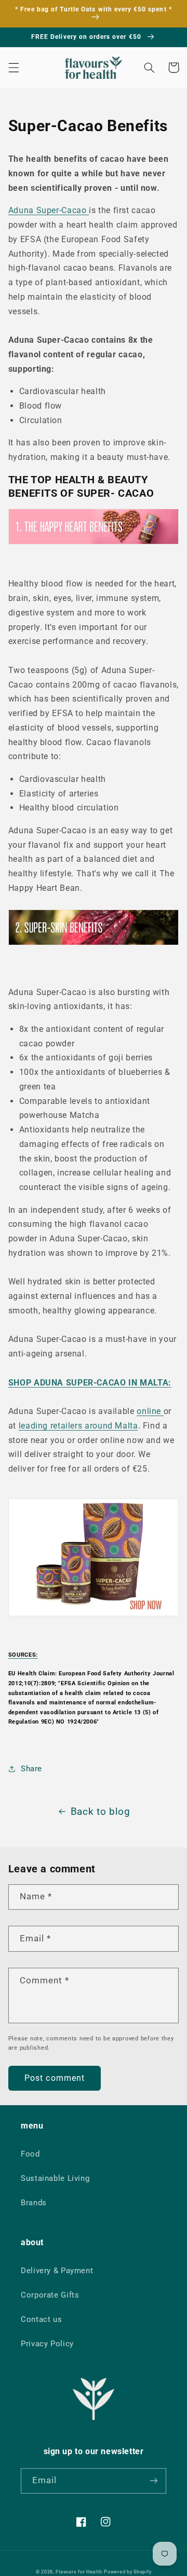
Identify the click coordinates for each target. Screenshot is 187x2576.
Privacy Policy (47, 2344)
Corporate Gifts (50, 2295)
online (150, 1411)
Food (30, 2154)
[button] (14, 67)
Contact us (41, 2319)
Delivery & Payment (57, 2271)
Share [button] (31, 1769)
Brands (34, 2203)
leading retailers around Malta (78, 1426)
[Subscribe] (154, 2481)
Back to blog (101, 1811)
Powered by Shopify (128, 2572)
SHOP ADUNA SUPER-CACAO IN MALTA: (90, 1383)
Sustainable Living (55, 2178)
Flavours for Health (79, 2572)
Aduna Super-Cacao (49, 210)
